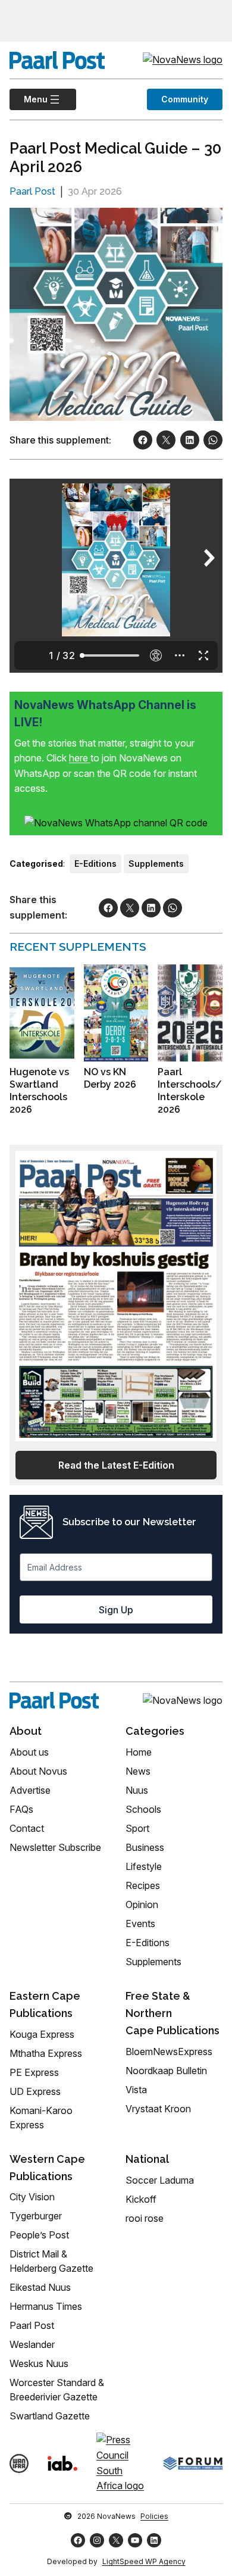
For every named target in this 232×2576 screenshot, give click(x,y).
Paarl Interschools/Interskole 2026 (190, 1090)
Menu (29, 99)
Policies (154, 2516)
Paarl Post (32, 191)
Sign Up (116, 1610)
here (80, 758)
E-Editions (95, 864)
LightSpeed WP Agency (144, 2561)
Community (185, 99)
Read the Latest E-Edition (116, 1465)
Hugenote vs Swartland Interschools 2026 (39, 1090)
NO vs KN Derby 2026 (110, 1078)
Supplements (156, 864)
